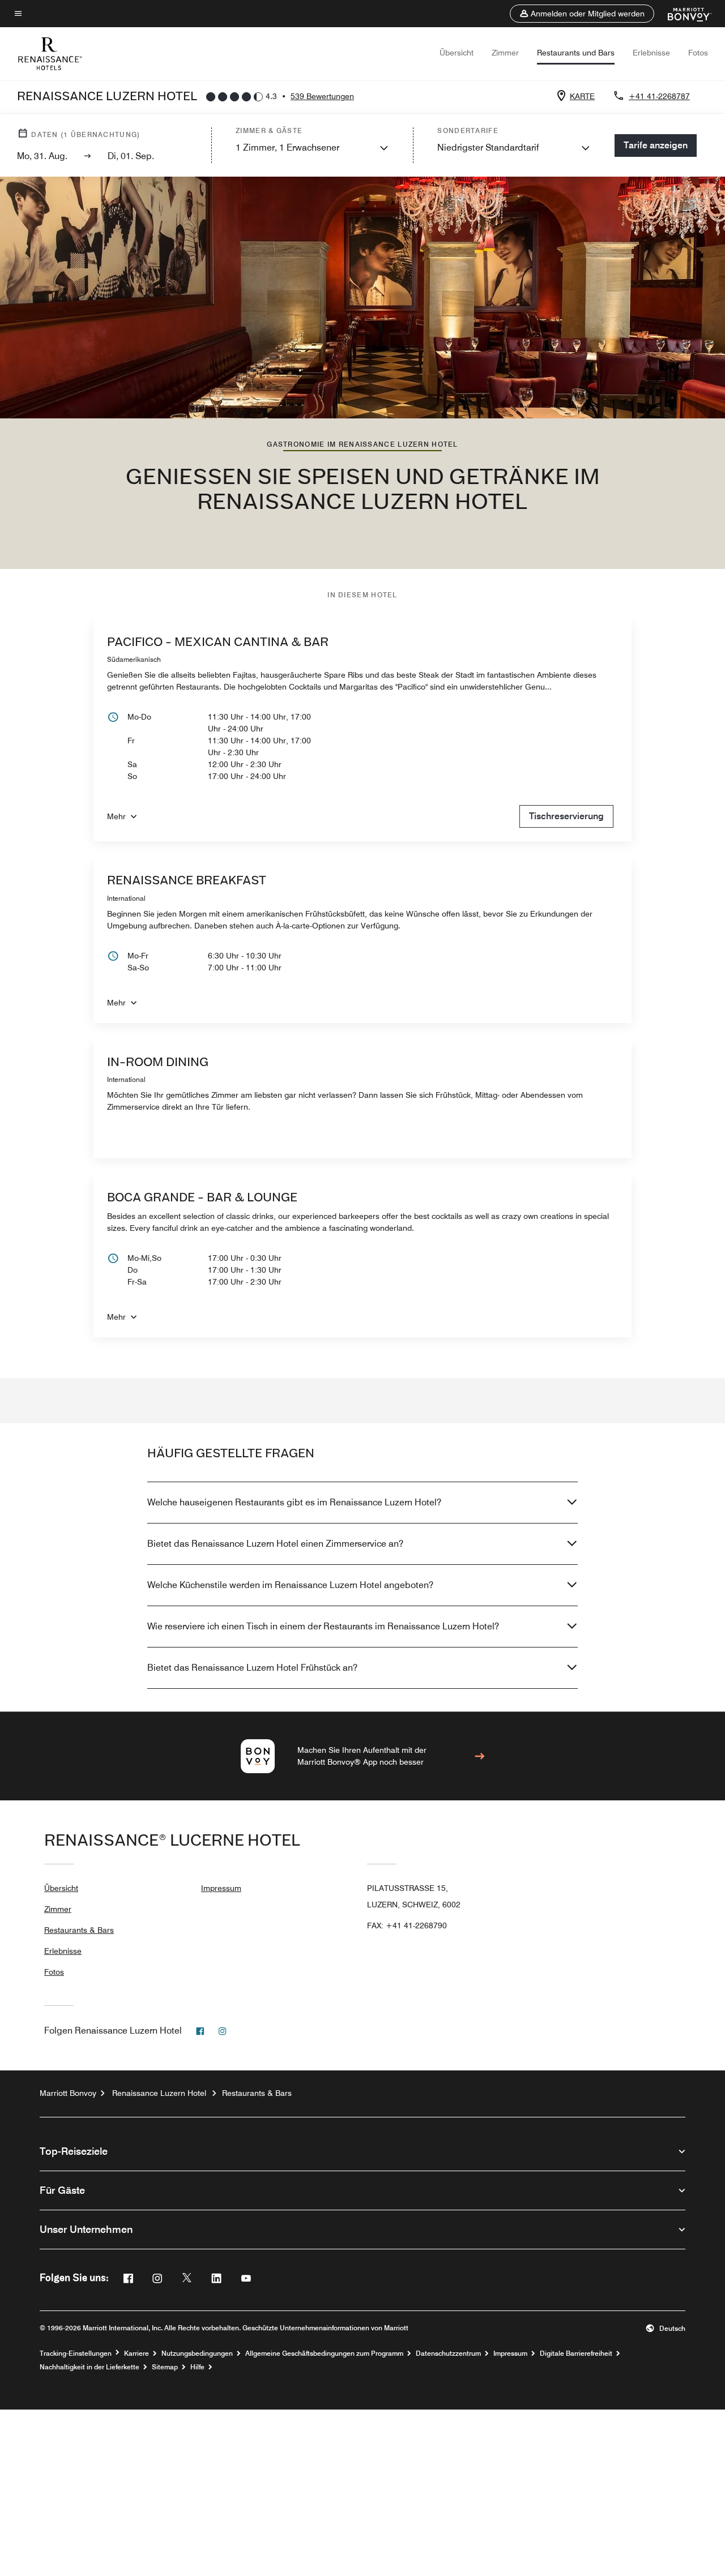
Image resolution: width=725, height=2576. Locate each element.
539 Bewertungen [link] (322, 96)
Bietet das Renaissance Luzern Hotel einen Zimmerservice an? (275, 1544)
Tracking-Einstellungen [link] (76, 2354)
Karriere (137, 2354)
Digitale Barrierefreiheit (576, 2354)
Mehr (116, 816)
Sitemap (165, 2367)
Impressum (221, 1888)
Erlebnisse (651, 53)
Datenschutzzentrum (448, 2354)
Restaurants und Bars (576, 53)
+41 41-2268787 (659, 96)
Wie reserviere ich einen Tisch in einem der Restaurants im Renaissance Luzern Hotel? (323, 1626)
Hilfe (197, 2367)
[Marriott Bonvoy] (683, 14)
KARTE (582, 96)
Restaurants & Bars (79, 1930)
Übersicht (457, 53)
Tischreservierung (566, 816)
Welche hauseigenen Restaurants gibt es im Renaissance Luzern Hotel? (294, 1502)
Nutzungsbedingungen (197, 2354)
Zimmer (505, 53)
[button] (582, 14)
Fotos (698, 53)
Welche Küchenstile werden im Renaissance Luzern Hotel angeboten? (290, 1585)
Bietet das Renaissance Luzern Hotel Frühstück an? (252, 1668)
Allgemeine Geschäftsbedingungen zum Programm (324, 2354)
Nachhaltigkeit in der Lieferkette (89, 2367)
